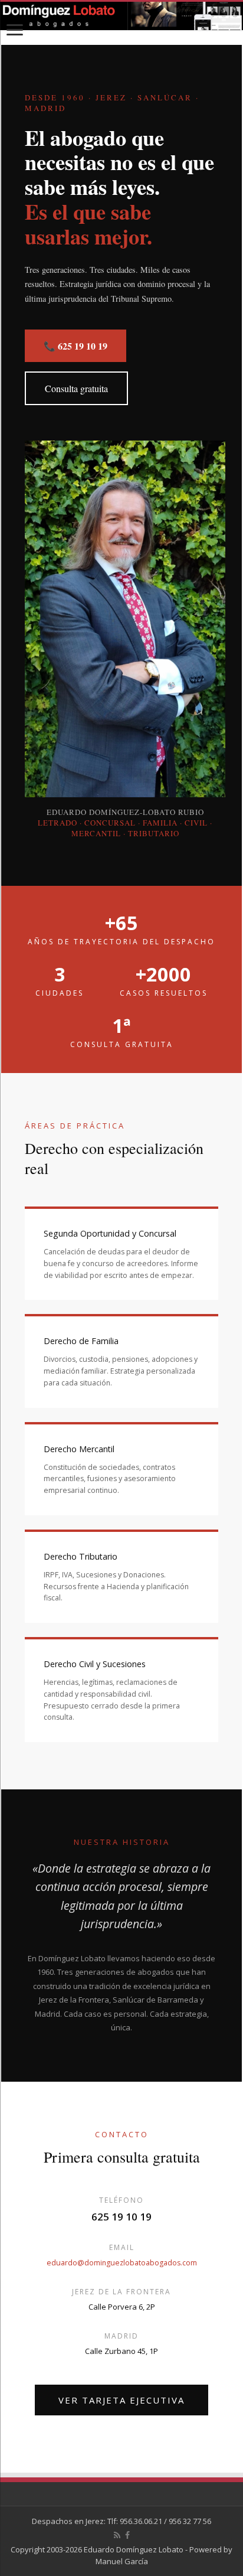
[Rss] (117, 2535)
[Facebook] (127, 2535)
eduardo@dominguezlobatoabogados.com (122, 2263)
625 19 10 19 (121, 2217)
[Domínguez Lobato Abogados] (121, 16)
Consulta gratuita (76, 388)
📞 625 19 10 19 (75, 346)
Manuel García (122, 2561)
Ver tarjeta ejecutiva (121, 2400)
